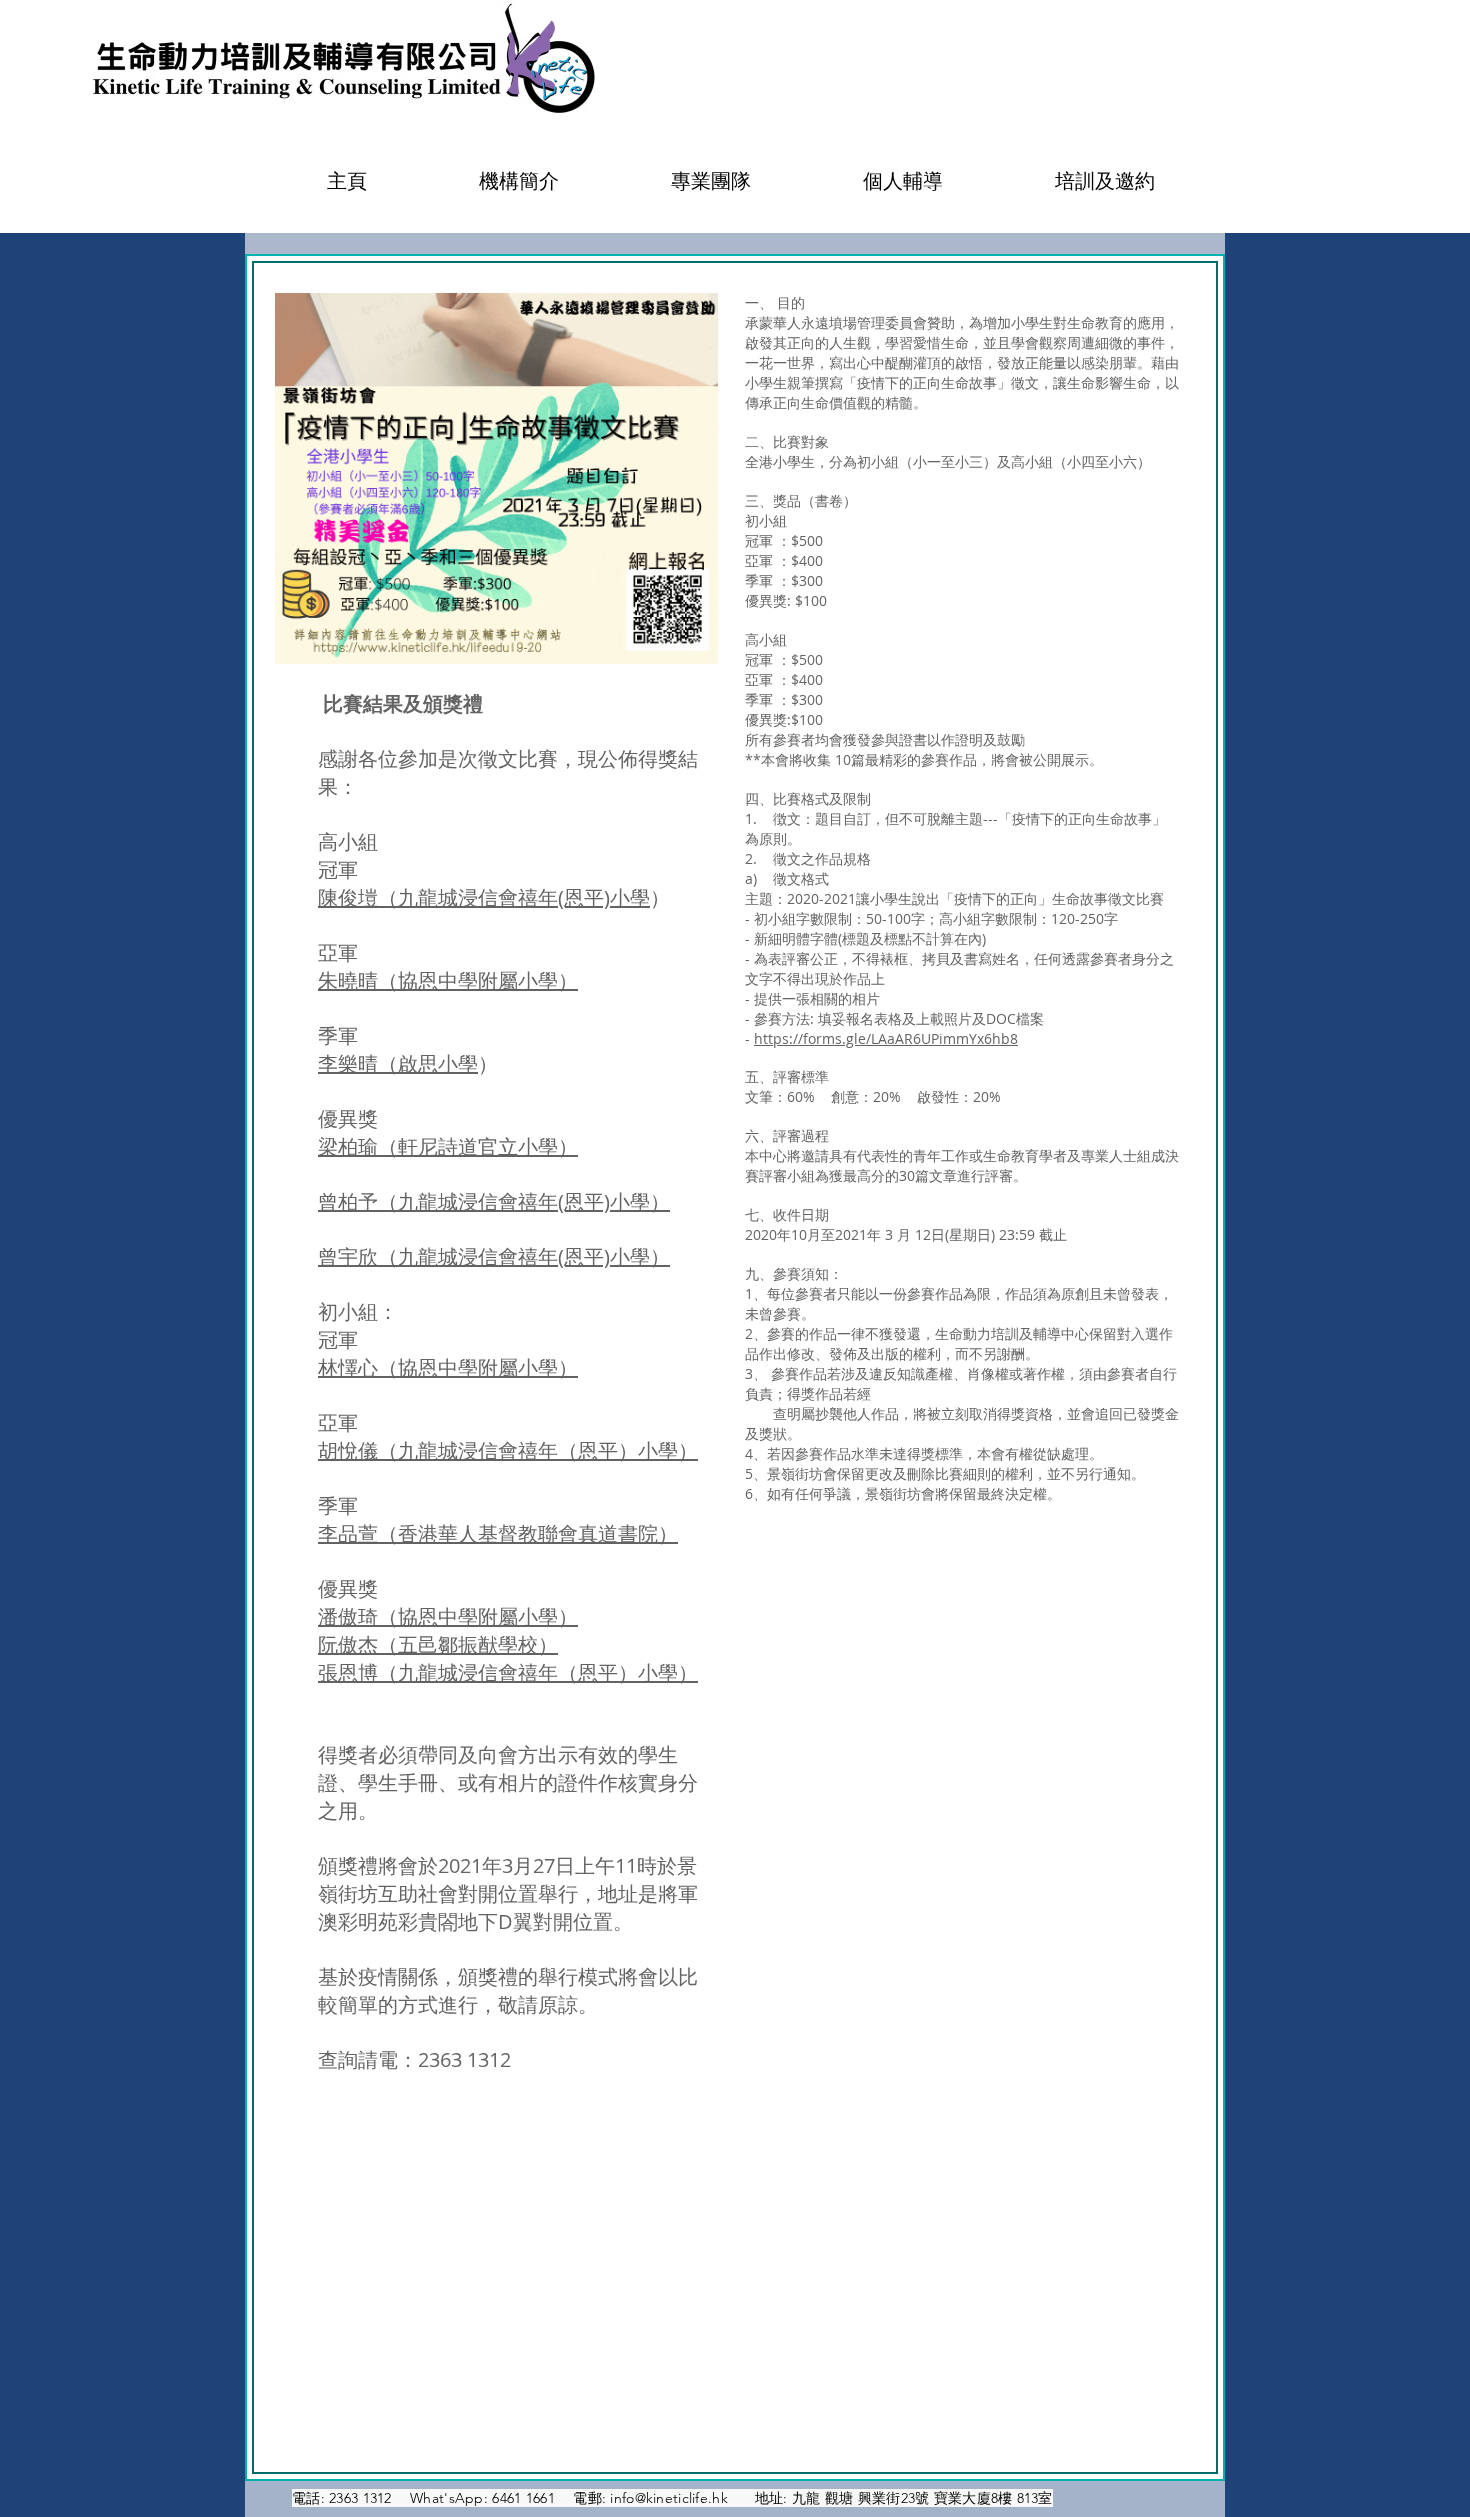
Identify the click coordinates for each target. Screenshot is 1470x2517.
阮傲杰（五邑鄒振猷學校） (438, 1644)
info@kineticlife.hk (668, 2498)
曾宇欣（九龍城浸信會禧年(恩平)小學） (494, 1256)
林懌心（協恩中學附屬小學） (448, 1367)
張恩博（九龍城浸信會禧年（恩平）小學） (508, 1672)
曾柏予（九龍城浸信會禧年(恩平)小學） (494, 1201)
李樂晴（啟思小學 (398, 1063)
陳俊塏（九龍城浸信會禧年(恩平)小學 (484, 897)
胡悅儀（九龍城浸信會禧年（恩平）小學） (508, 1450)
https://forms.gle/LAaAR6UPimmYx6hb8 (886, 1038)
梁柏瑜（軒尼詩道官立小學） (448, 1146)
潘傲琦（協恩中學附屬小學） (448, 1616)
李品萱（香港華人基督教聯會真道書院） (498, 1533)
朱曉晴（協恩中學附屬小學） (448, 980)
